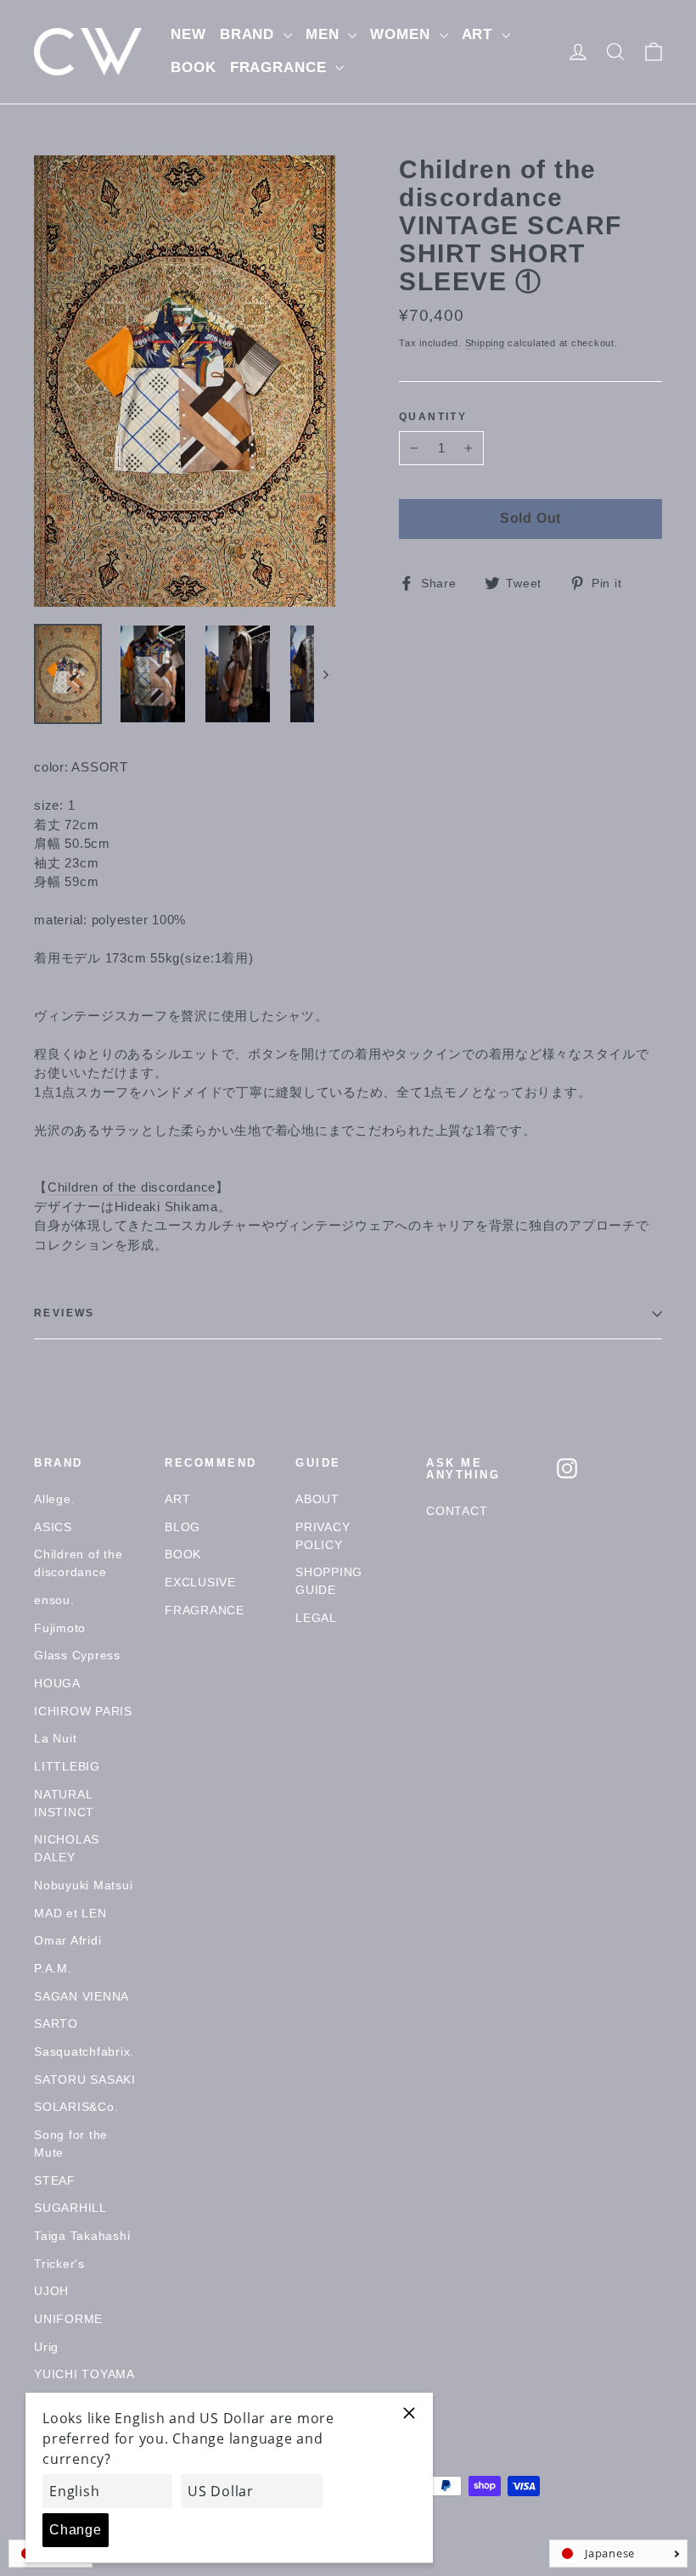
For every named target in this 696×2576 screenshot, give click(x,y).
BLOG (182, 1527)
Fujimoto (60, 1628)
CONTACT (457, 1511)
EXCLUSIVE (200, 1582)
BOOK (193, 67)
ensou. (54, 1600)
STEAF (55, 2180)
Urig (46, 2347)
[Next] (325, 674)
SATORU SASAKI (85, 2079)
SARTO (56, 2023)
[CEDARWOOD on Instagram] (567, 1468)
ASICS (53, 1527)
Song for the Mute (71, 2144)
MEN (325, 34)
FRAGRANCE (281, 67)
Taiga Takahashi (82, 2236)
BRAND (250, 34)
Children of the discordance (132, 1187)
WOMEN (402, 34)
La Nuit (55, 1738)
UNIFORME (68, 2319)
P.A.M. (53, 1968)
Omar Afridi (67, 1940)
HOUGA (57, 1683)
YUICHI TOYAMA (84, 2374)
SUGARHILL (70, 2208)
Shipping (485, 343)
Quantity (433, 417)
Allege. (54, 1499)
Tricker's (59, 2264)
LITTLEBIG (67, 1766)
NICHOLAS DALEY (67, 1848)
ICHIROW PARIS (83, 1711)
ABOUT (317, 1499)
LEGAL (316, 1618)
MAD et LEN (70, 1913)
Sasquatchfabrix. (84, 2051)
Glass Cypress (77, 1655)
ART (480, 34)
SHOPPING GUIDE (329, 1581)
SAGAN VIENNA (81, 1996)
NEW (188, 34)
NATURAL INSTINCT (64, 1803)
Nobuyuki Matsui (83, 1885)
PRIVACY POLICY (323, 1536)
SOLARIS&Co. (76, 2107)
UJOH (51, 2291)
